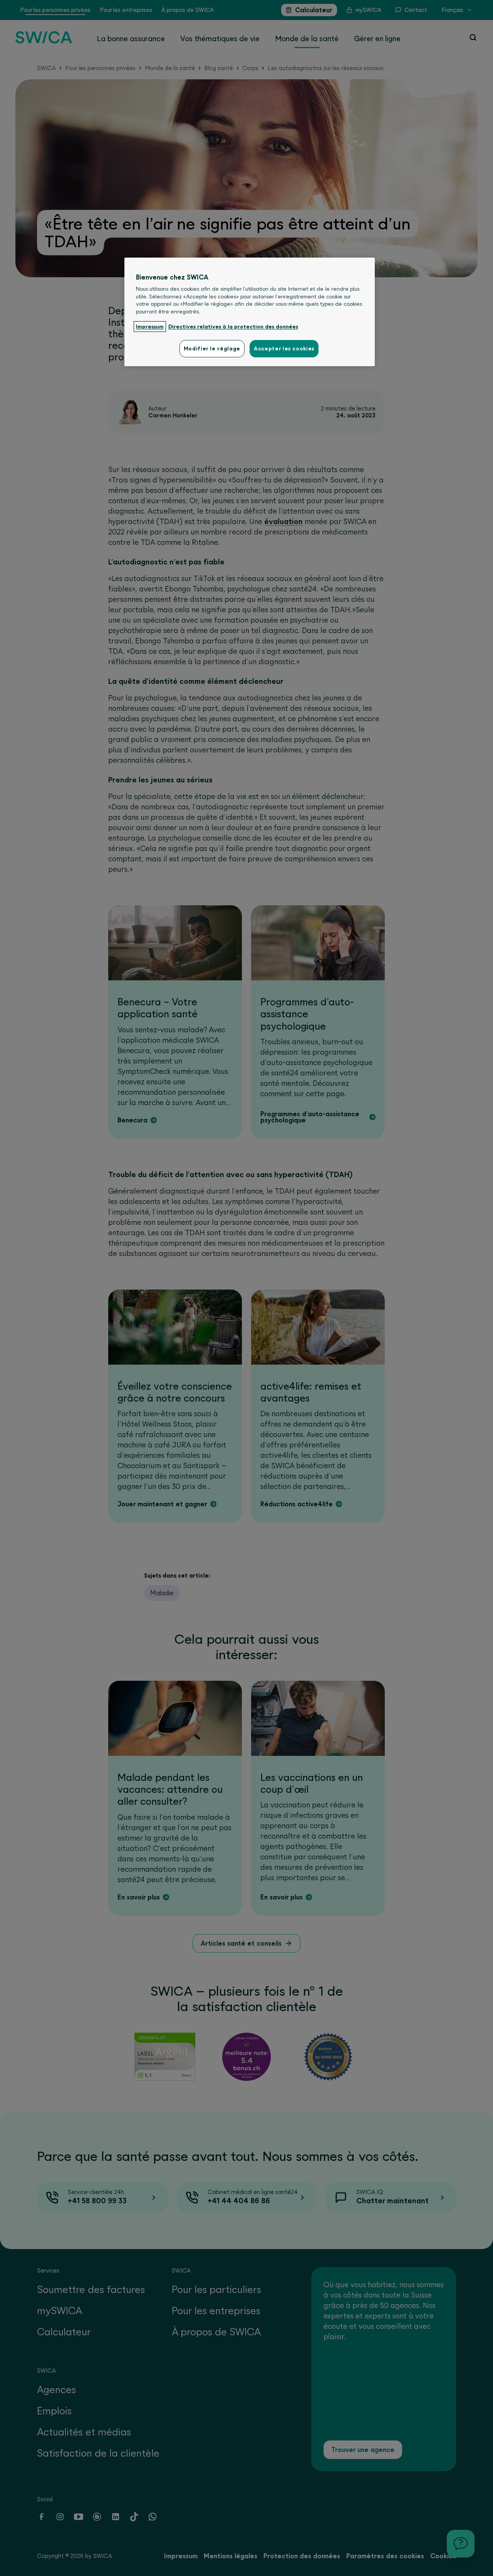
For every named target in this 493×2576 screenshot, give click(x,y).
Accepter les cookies (284, 348)
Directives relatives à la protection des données (233, 327)
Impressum (150, 327)
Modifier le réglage (212, 348)
